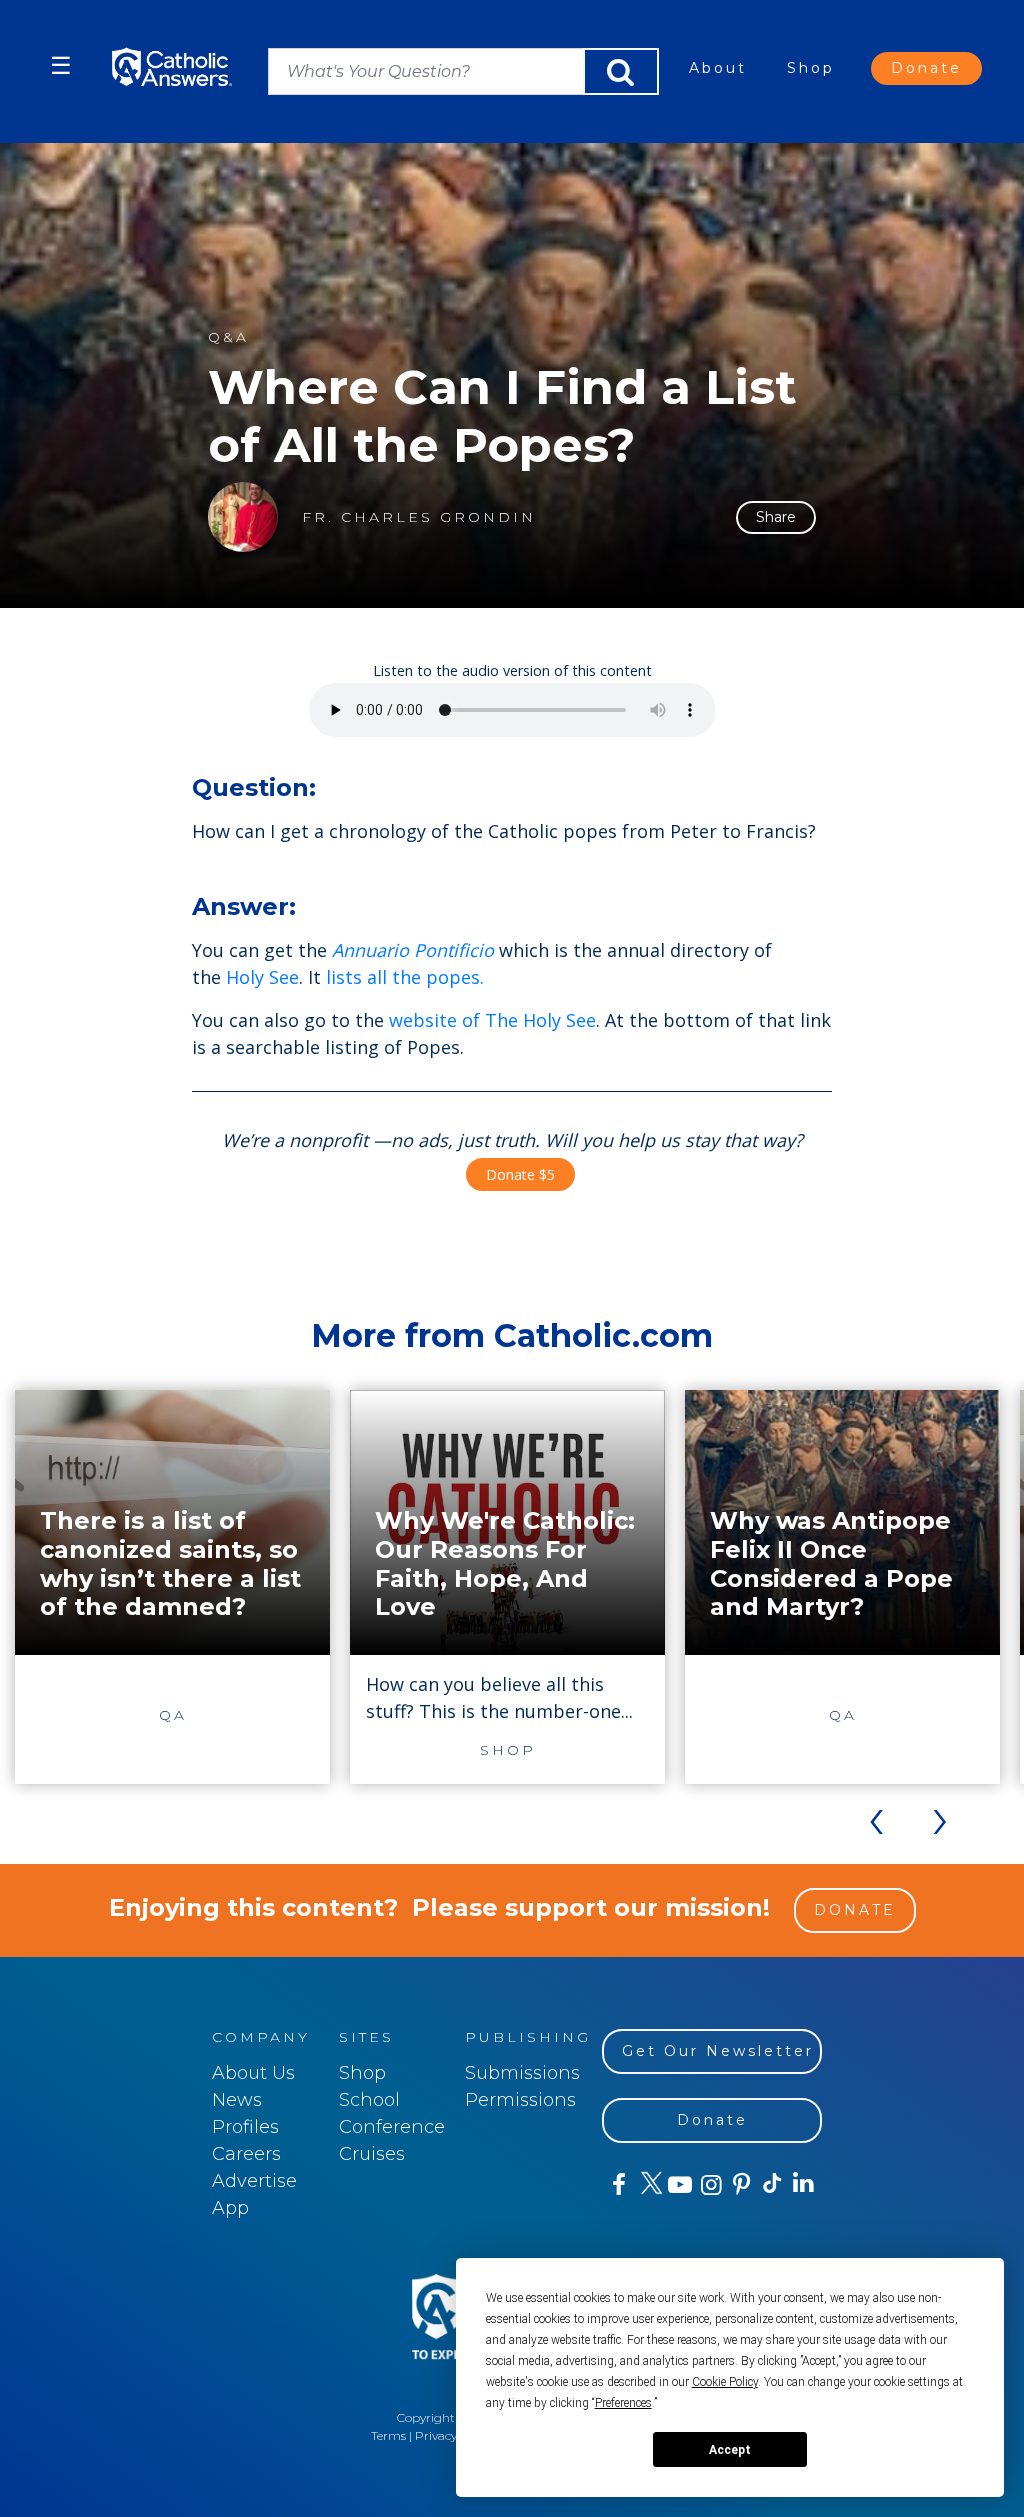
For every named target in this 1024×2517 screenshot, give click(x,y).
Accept (730, 2450)
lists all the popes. (405, 977)
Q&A (228, 337)
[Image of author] (243, 517)
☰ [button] (61, 65)
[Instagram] (709, 2185)
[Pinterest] (740, 2185)
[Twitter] (648, 2185)
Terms (388, 2435)
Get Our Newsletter (718, 2051)
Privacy (436, 2435)
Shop (811, 68)
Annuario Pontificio (413, 950)
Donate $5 (520, 1174)
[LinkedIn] (802, 2184)
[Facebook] (617, 2185)
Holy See (262, 977)
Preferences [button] (623, 2403)
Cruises (372, 2154)
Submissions (522, 2073)
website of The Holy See (492, 1020)
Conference (392, 2127)
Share (776, 517)
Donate (926, 68)
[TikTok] (771, 2185)
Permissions (520, 2100)
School (369, 2100)
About (718, 68)
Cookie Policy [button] (725, 2382)
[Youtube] (679, 2185)
